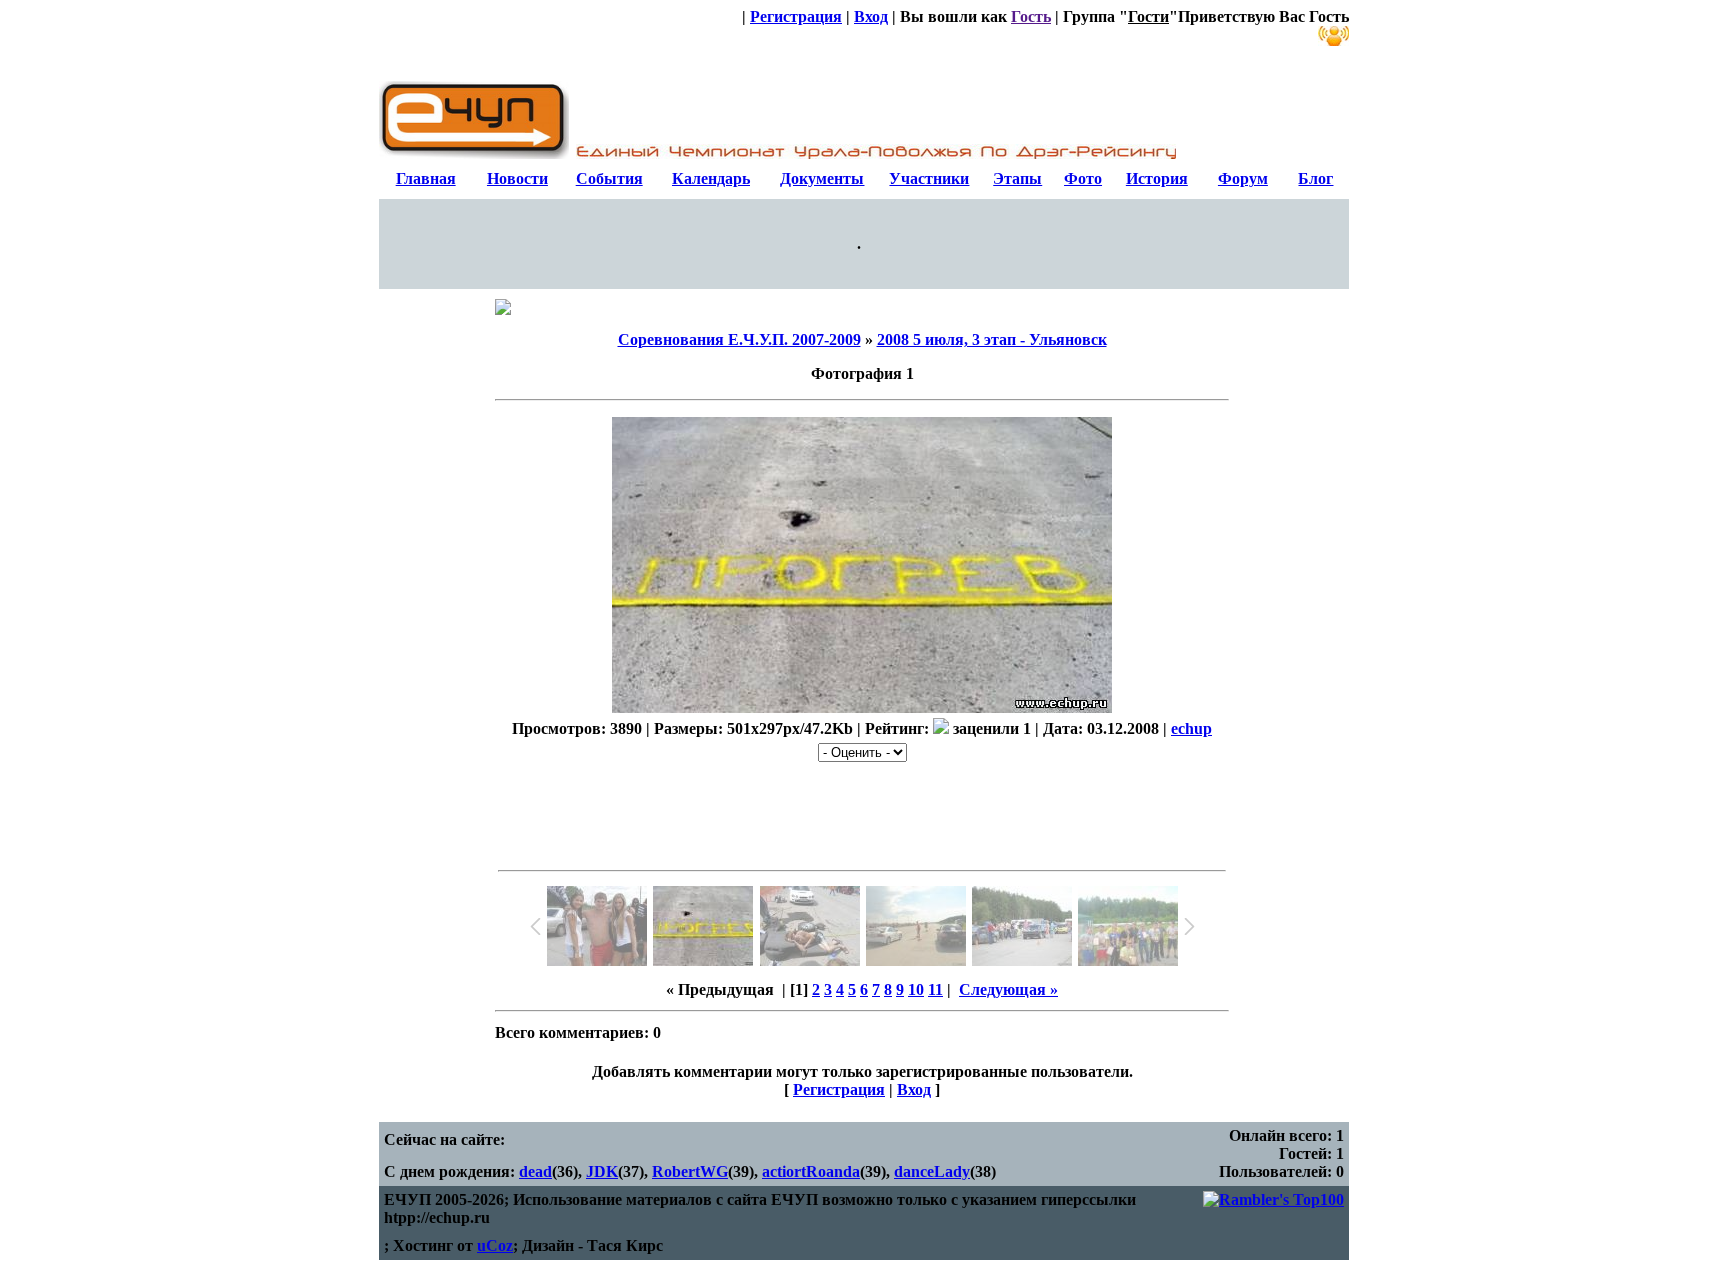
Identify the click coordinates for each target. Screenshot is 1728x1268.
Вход (871, 16)
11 (935, 989)
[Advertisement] (862, 812)
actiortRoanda (811, 1171)
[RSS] (1333, 36)
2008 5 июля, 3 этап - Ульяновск (992, 339)
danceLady (932, 1171)
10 (916, 989)
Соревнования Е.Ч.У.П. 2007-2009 (739, 339)
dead (535, 1171)
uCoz (495, 1245)
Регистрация (796, 16)
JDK (602, 1171)
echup (1191, 728)
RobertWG (690, 1171)
